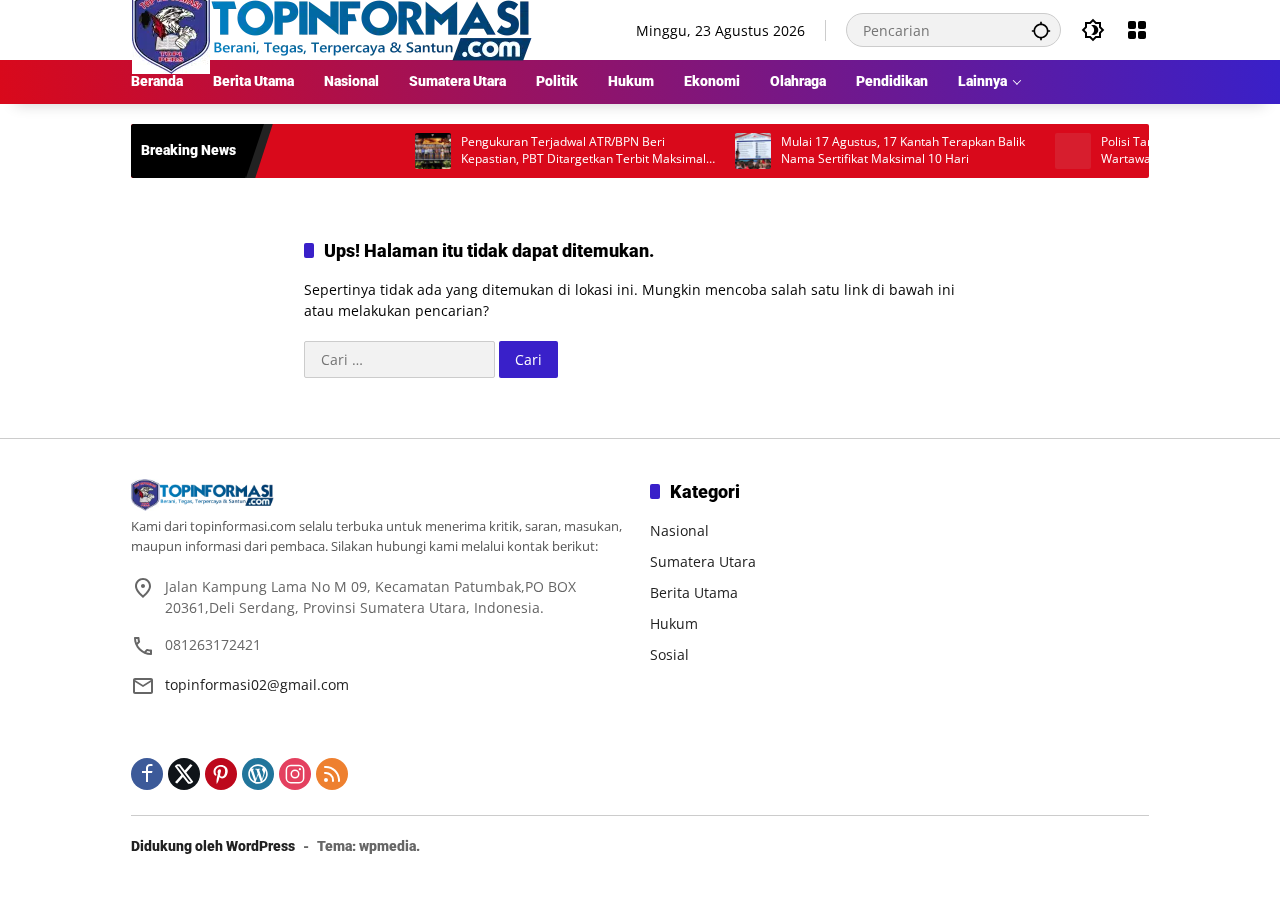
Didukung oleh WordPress (213, 846)
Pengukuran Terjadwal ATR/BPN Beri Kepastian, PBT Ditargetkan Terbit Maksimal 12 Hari (565, 151)
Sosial (669, 654)
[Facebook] (147, 774)
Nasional (679, 530)
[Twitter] (184, 774)
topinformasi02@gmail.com (257, 684)
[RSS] (332, 774)
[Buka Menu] (1137, 30)
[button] (1041, 30)
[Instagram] (295, 774)
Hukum (674, 623)
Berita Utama (694, 592)
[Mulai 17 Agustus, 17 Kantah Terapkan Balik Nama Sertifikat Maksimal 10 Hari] (735, 151)
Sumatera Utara (703, 561)
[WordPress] (258, 774)
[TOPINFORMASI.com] (332, 28)
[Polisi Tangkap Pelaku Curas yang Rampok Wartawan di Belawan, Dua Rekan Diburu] (1055, 151)
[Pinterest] (221, 774)
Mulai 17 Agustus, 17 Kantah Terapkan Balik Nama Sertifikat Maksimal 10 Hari (885, 150)
